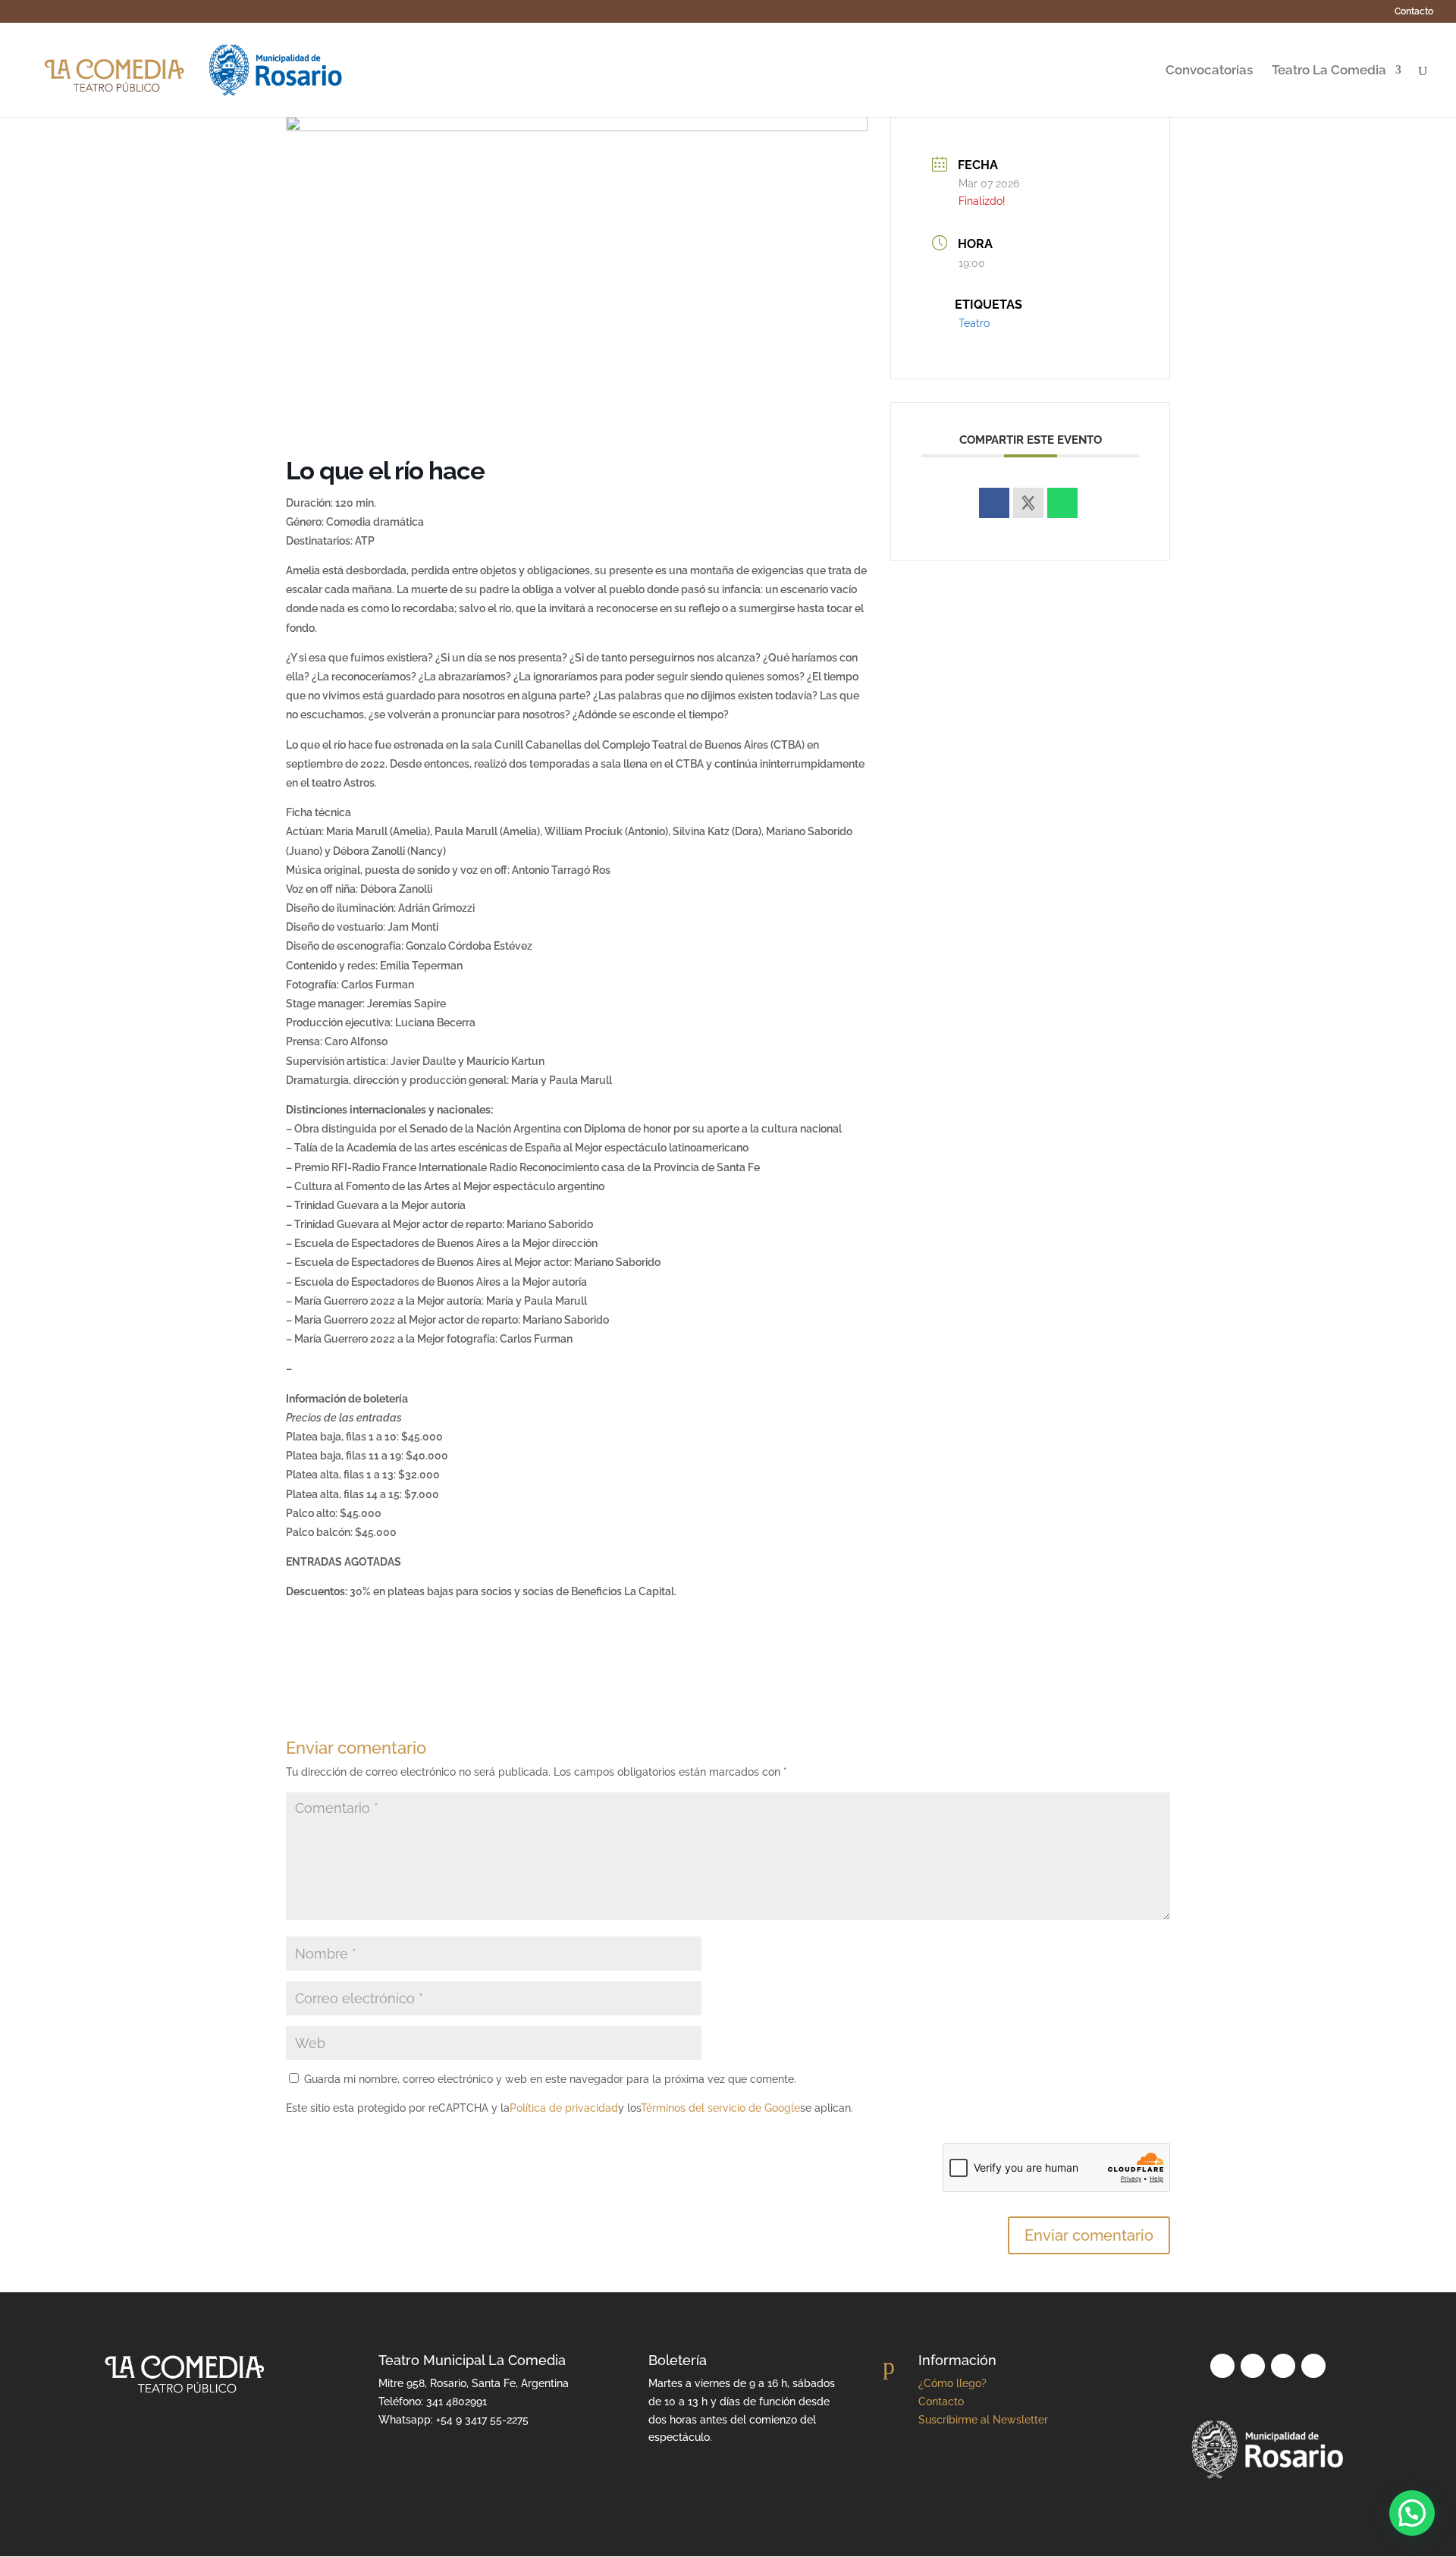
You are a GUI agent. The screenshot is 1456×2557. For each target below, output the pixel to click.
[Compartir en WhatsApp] (1062, 503)
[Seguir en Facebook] (1313, 2366)
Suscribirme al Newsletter (983, 2420)
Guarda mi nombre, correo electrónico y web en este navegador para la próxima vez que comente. (550, 2079)
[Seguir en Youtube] (1222, 2366)
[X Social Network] (1028, 503)
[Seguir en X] (1253, 2366)
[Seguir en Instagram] (1283, 2366)
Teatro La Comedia (1329, 71)
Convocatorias (1209, 71)
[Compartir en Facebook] (994, 503)
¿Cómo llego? (952, 2383)
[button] (1412, 2513)
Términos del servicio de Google (720, 2108)
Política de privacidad (564, 2108)
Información (957, 2360)
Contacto (1414, 12)
